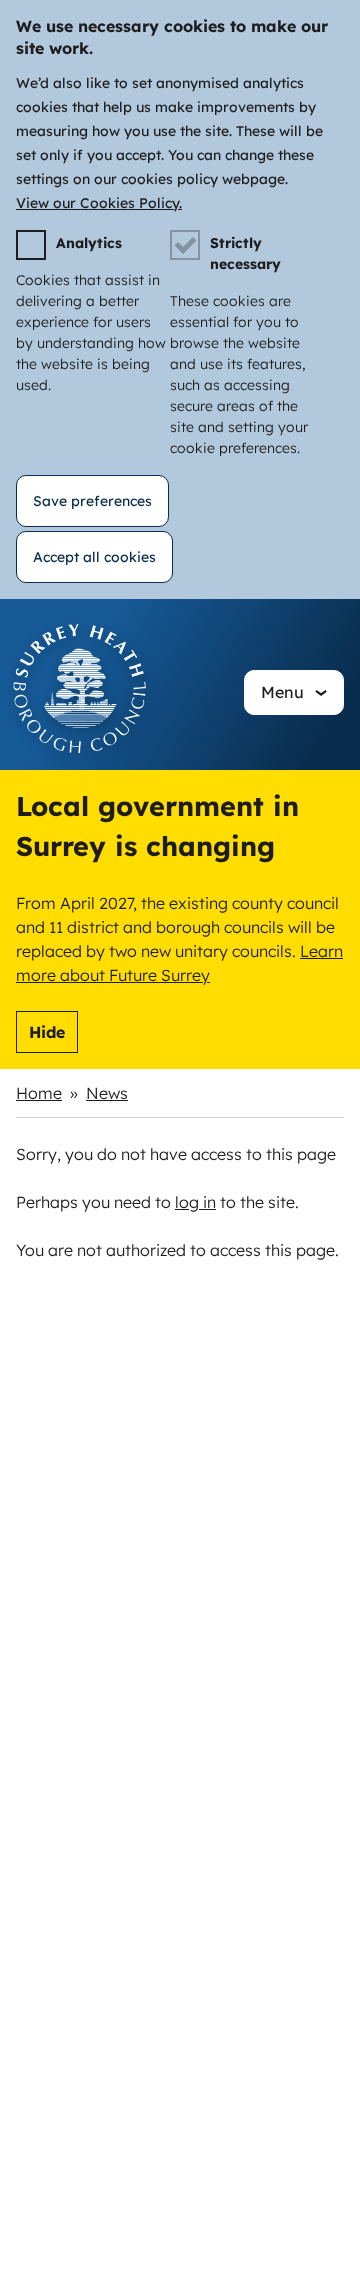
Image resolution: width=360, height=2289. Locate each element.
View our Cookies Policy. (99, 203)
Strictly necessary (245, 253)
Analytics (89, 243)
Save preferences (92, 501)
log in (195, 1202)
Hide (47, 1032)
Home (39, 1093)
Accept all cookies (94, 557)
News (107, 1093)
